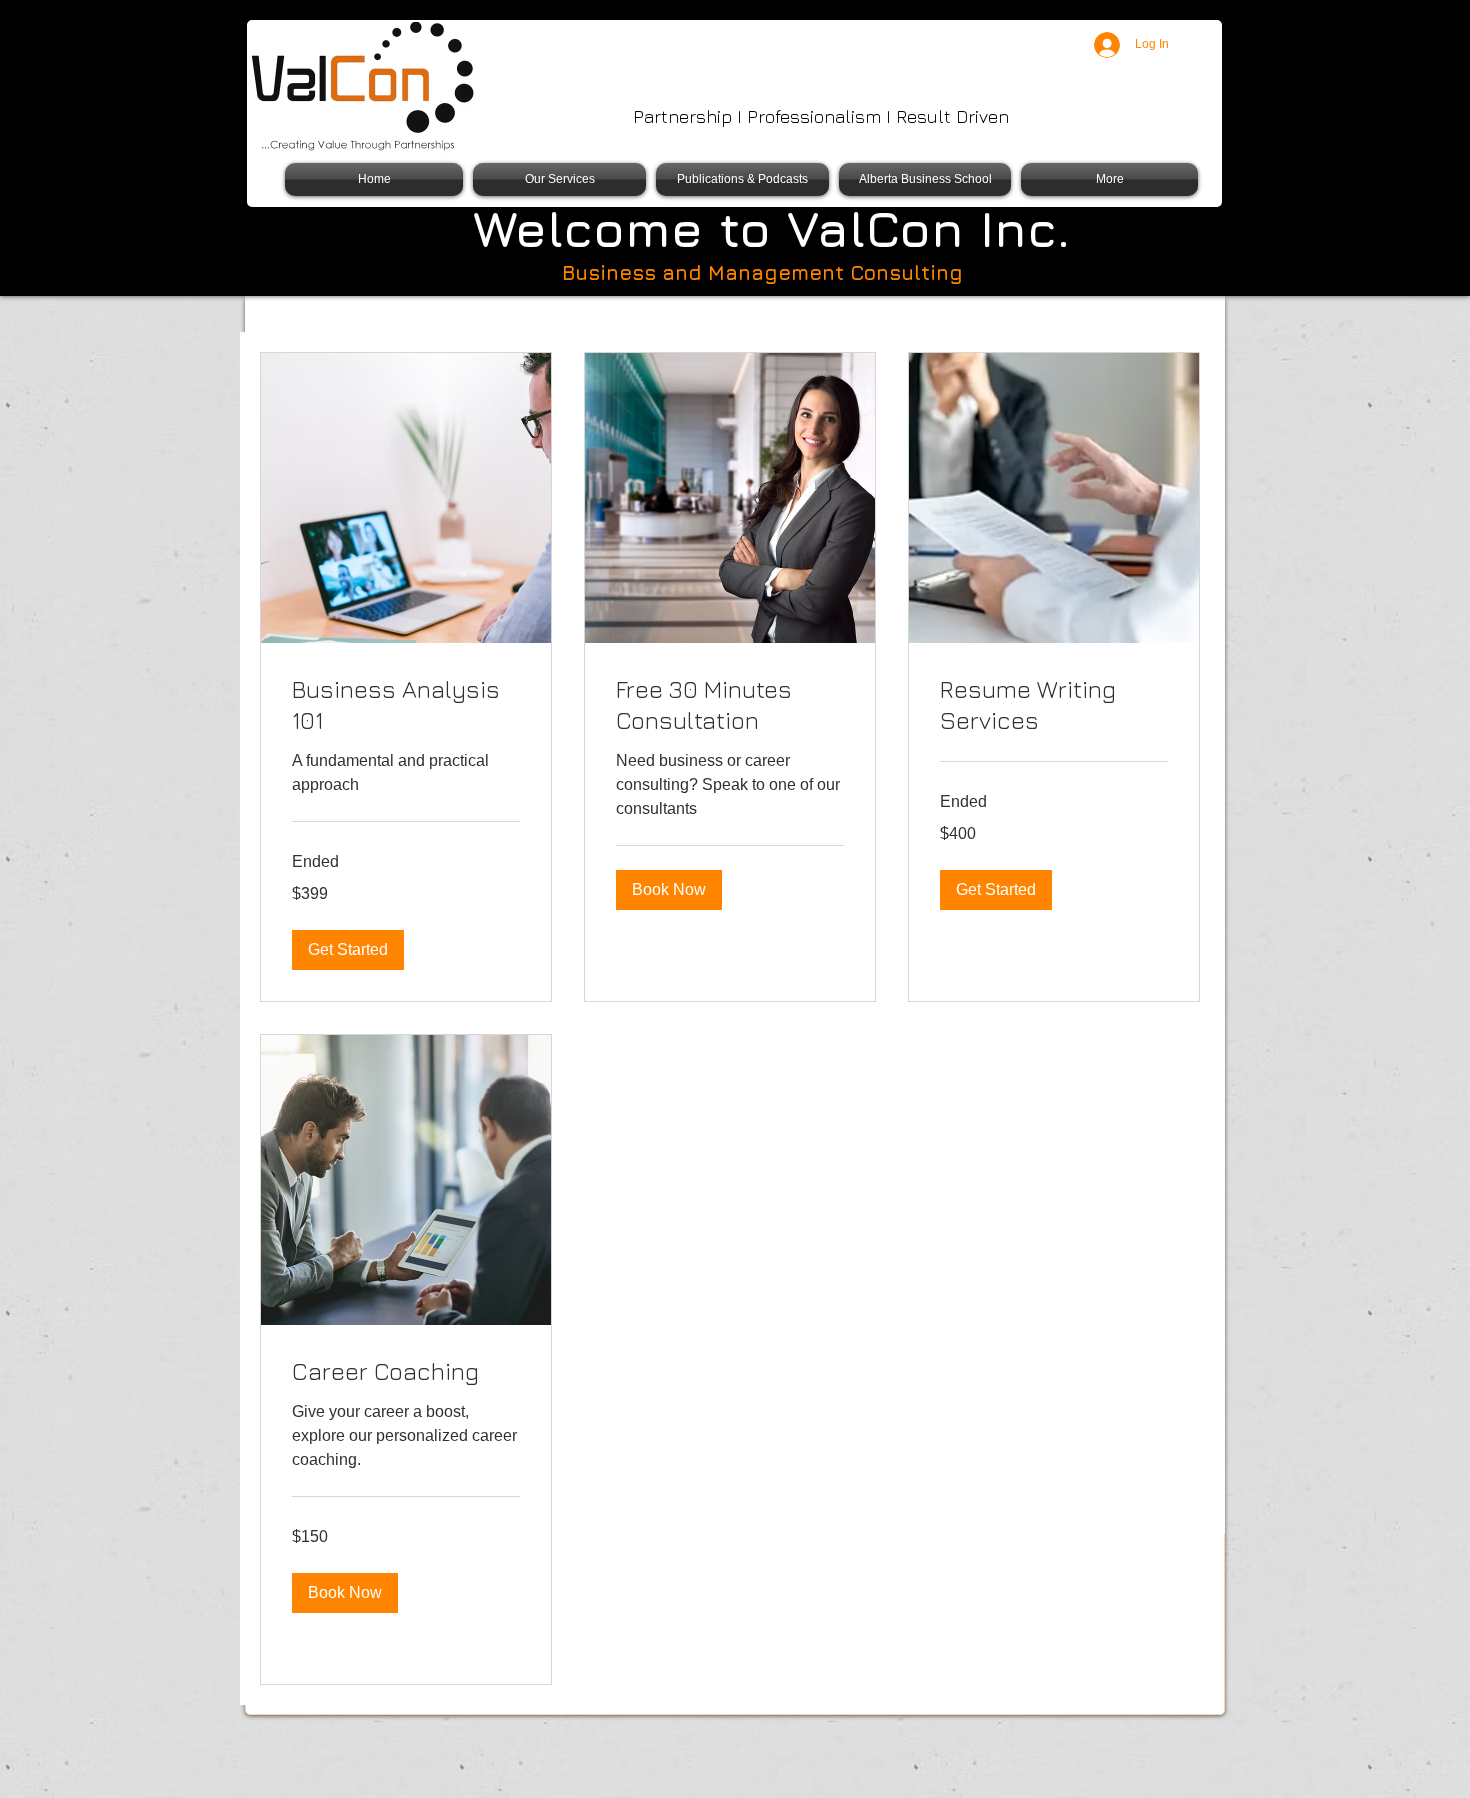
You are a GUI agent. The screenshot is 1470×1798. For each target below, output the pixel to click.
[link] (406, 706)
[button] (348, 950)
